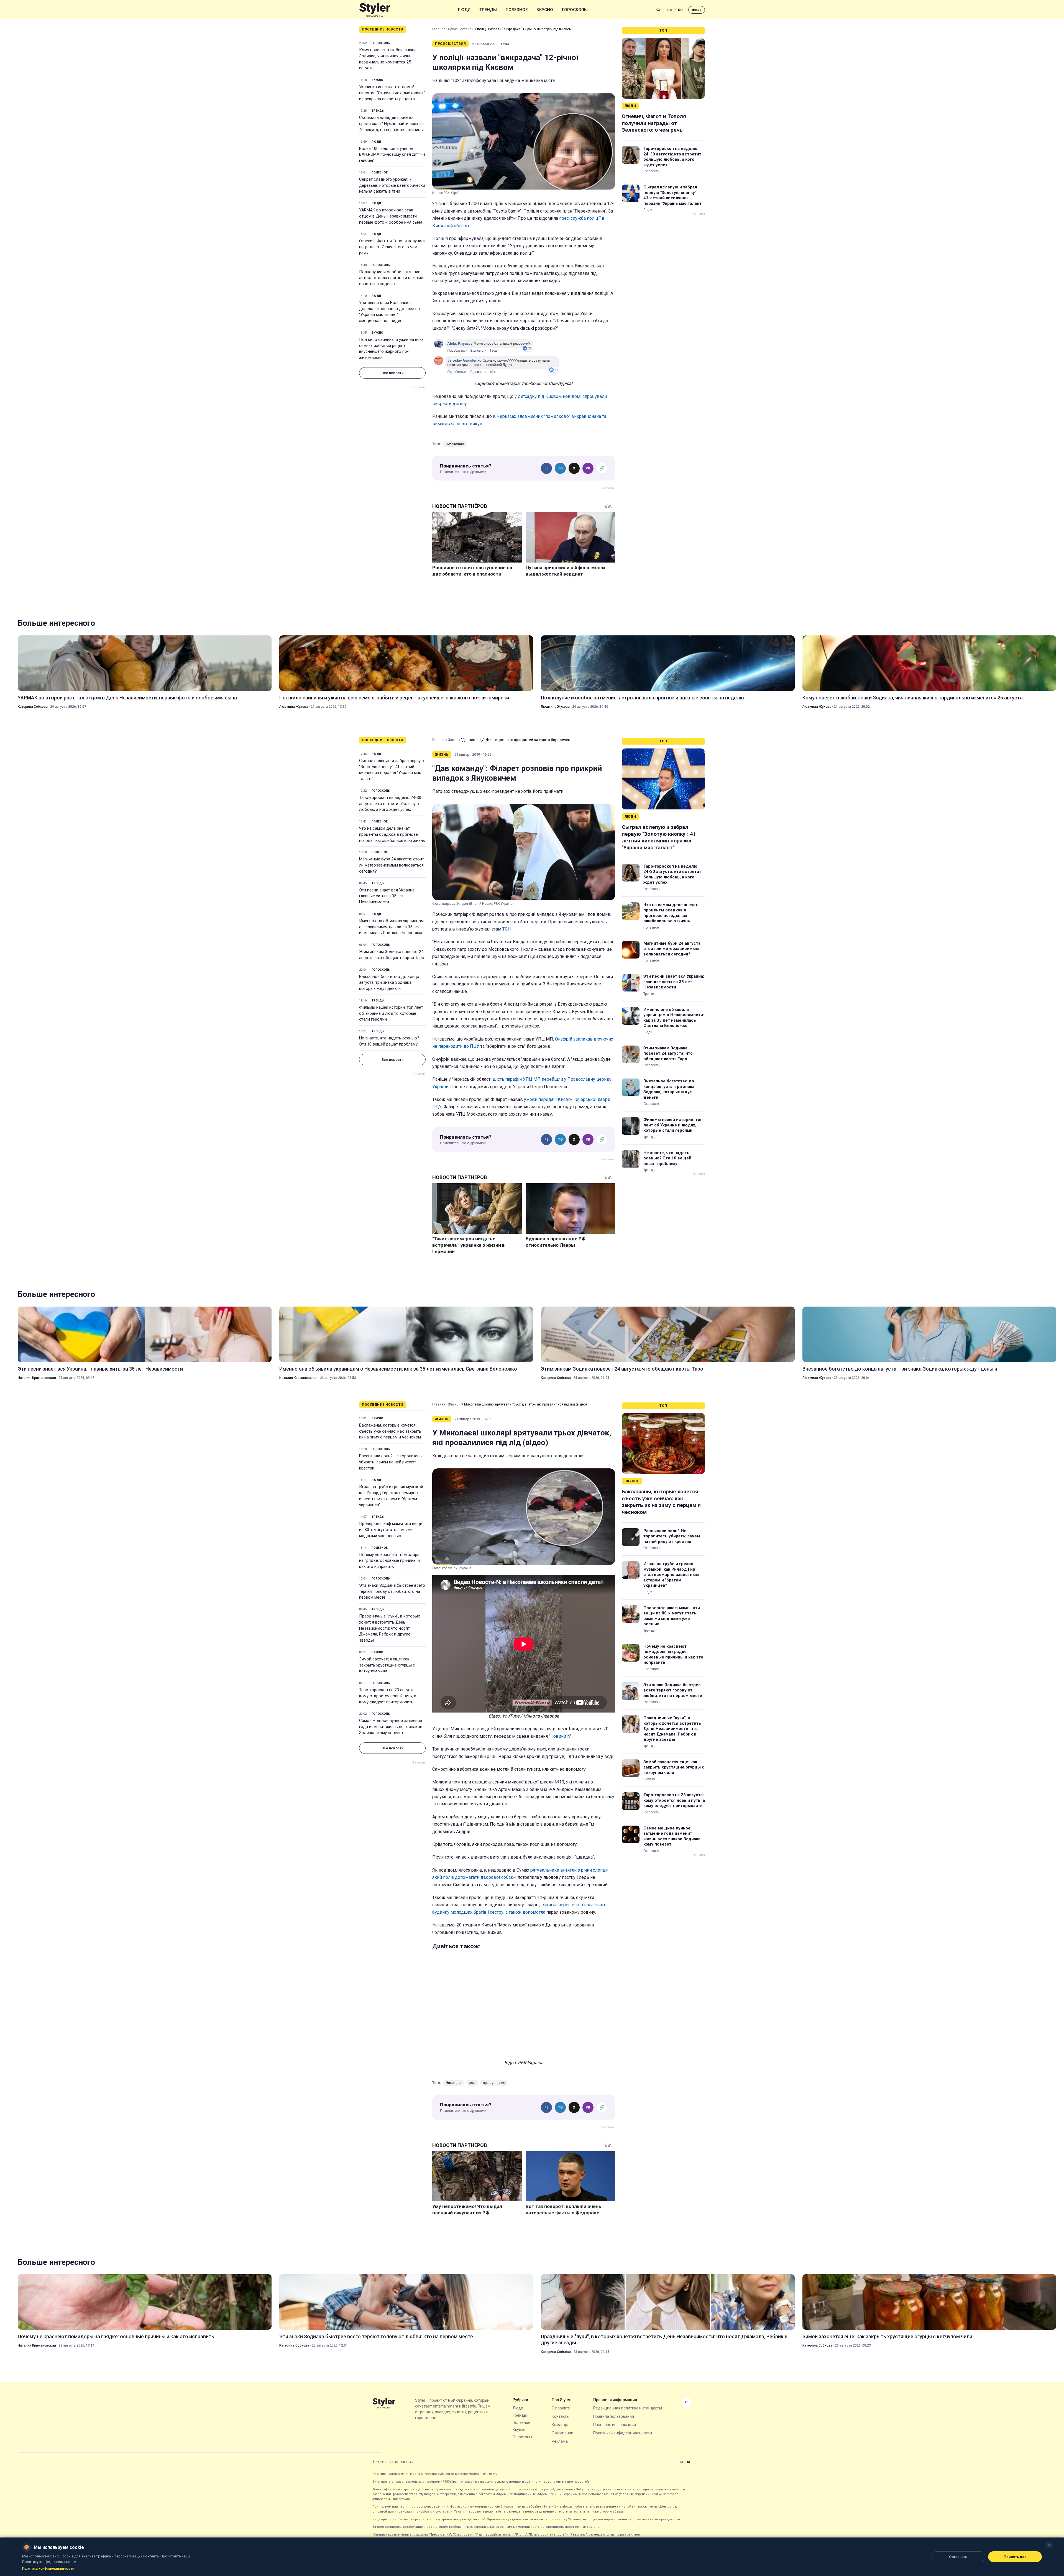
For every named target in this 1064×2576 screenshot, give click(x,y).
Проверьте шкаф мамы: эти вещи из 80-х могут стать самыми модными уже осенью (391, 1530)
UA (670, 10)
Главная (439, 29)
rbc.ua (697, 10)
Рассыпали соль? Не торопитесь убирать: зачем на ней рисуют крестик (390, 1462)
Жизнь (453, 740)
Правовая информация (615, 2425)
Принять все (1015, 2557)
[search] (658, 10)
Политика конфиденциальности (623, 2433)
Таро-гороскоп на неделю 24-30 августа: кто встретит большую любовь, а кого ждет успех (672, 157)
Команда (560, 2425)
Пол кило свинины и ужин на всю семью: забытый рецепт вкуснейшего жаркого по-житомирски (391, 348)
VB (588, 468)
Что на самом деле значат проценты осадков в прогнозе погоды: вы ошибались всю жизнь (392, 834)
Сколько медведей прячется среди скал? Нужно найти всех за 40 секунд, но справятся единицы (391, 124)
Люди (464, 10)
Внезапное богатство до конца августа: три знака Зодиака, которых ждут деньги (389, 983)
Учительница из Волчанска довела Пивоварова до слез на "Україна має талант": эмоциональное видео (389, 312)
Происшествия (460, 29)
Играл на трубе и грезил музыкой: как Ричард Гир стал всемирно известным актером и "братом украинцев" (392, 1496)
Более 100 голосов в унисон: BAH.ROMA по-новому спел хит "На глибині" (392, 155)
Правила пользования (614, 2416)
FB (547, 468)
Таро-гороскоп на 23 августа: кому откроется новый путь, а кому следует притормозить (388, 1696)
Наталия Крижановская (37, 1378)
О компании (562, 2433)
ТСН (507, 929)
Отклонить (958, 2557)
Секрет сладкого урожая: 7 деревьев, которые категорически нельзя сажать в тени (392, 185)
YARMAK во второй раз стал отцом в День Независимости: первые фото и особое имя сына (391, 216)
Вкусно (545, 10)
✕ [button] (1049, 2545)
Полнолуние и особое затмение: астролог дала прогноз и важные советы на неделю (391, 278)
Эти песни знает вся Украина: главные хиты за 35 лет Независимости (387, 896)
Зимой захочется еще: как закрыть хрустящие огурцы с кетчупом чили (387, 1665)
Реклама (560, 2441)
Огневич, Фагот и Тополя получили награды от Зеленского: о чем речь (392, 247)
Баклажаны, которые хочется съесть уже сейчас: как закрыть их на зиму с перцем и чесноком (390, 1431)
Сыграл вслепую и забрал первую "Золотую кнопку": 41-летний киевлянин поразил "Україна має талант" (673, 195)
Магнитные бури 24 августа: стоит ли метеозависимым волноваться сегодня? (392, 865)
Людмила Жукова (294, 707)
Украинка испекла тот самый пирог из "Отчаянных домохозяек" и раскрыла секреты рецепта (392, 93)
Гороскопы (575, 10)
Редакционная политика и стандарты (628, 2408)
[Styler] (375, 10)
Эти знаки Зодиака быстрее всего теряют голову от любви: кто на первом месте (392, 1591)
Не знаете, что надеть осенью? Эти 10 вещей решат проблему (389, 1041)
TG (560, 468)
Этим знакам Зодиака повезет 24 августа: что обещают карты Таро (392, 955)
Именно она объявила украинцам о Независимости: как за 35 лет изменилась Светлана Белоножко (391, 927)
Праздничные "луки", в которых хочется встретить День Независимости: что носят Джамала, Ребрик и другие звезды (389, 1628)
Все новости (392, 373)
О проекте (561, 2408)
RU (680, 10)
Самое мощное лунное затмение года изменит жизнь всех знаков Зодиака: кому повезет (391, 1727)
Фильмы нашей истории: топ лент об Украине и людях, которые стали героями (391, 1013)
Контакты (561, 2416)
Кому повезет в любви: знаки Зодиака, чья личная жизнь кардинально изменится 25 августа (387, 59)
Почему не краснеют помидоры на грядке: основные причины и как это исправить (390, 1561)
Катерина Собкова (33, 707)
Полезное (517, 10)
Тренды (488, 10)
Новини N (560, 1736)
